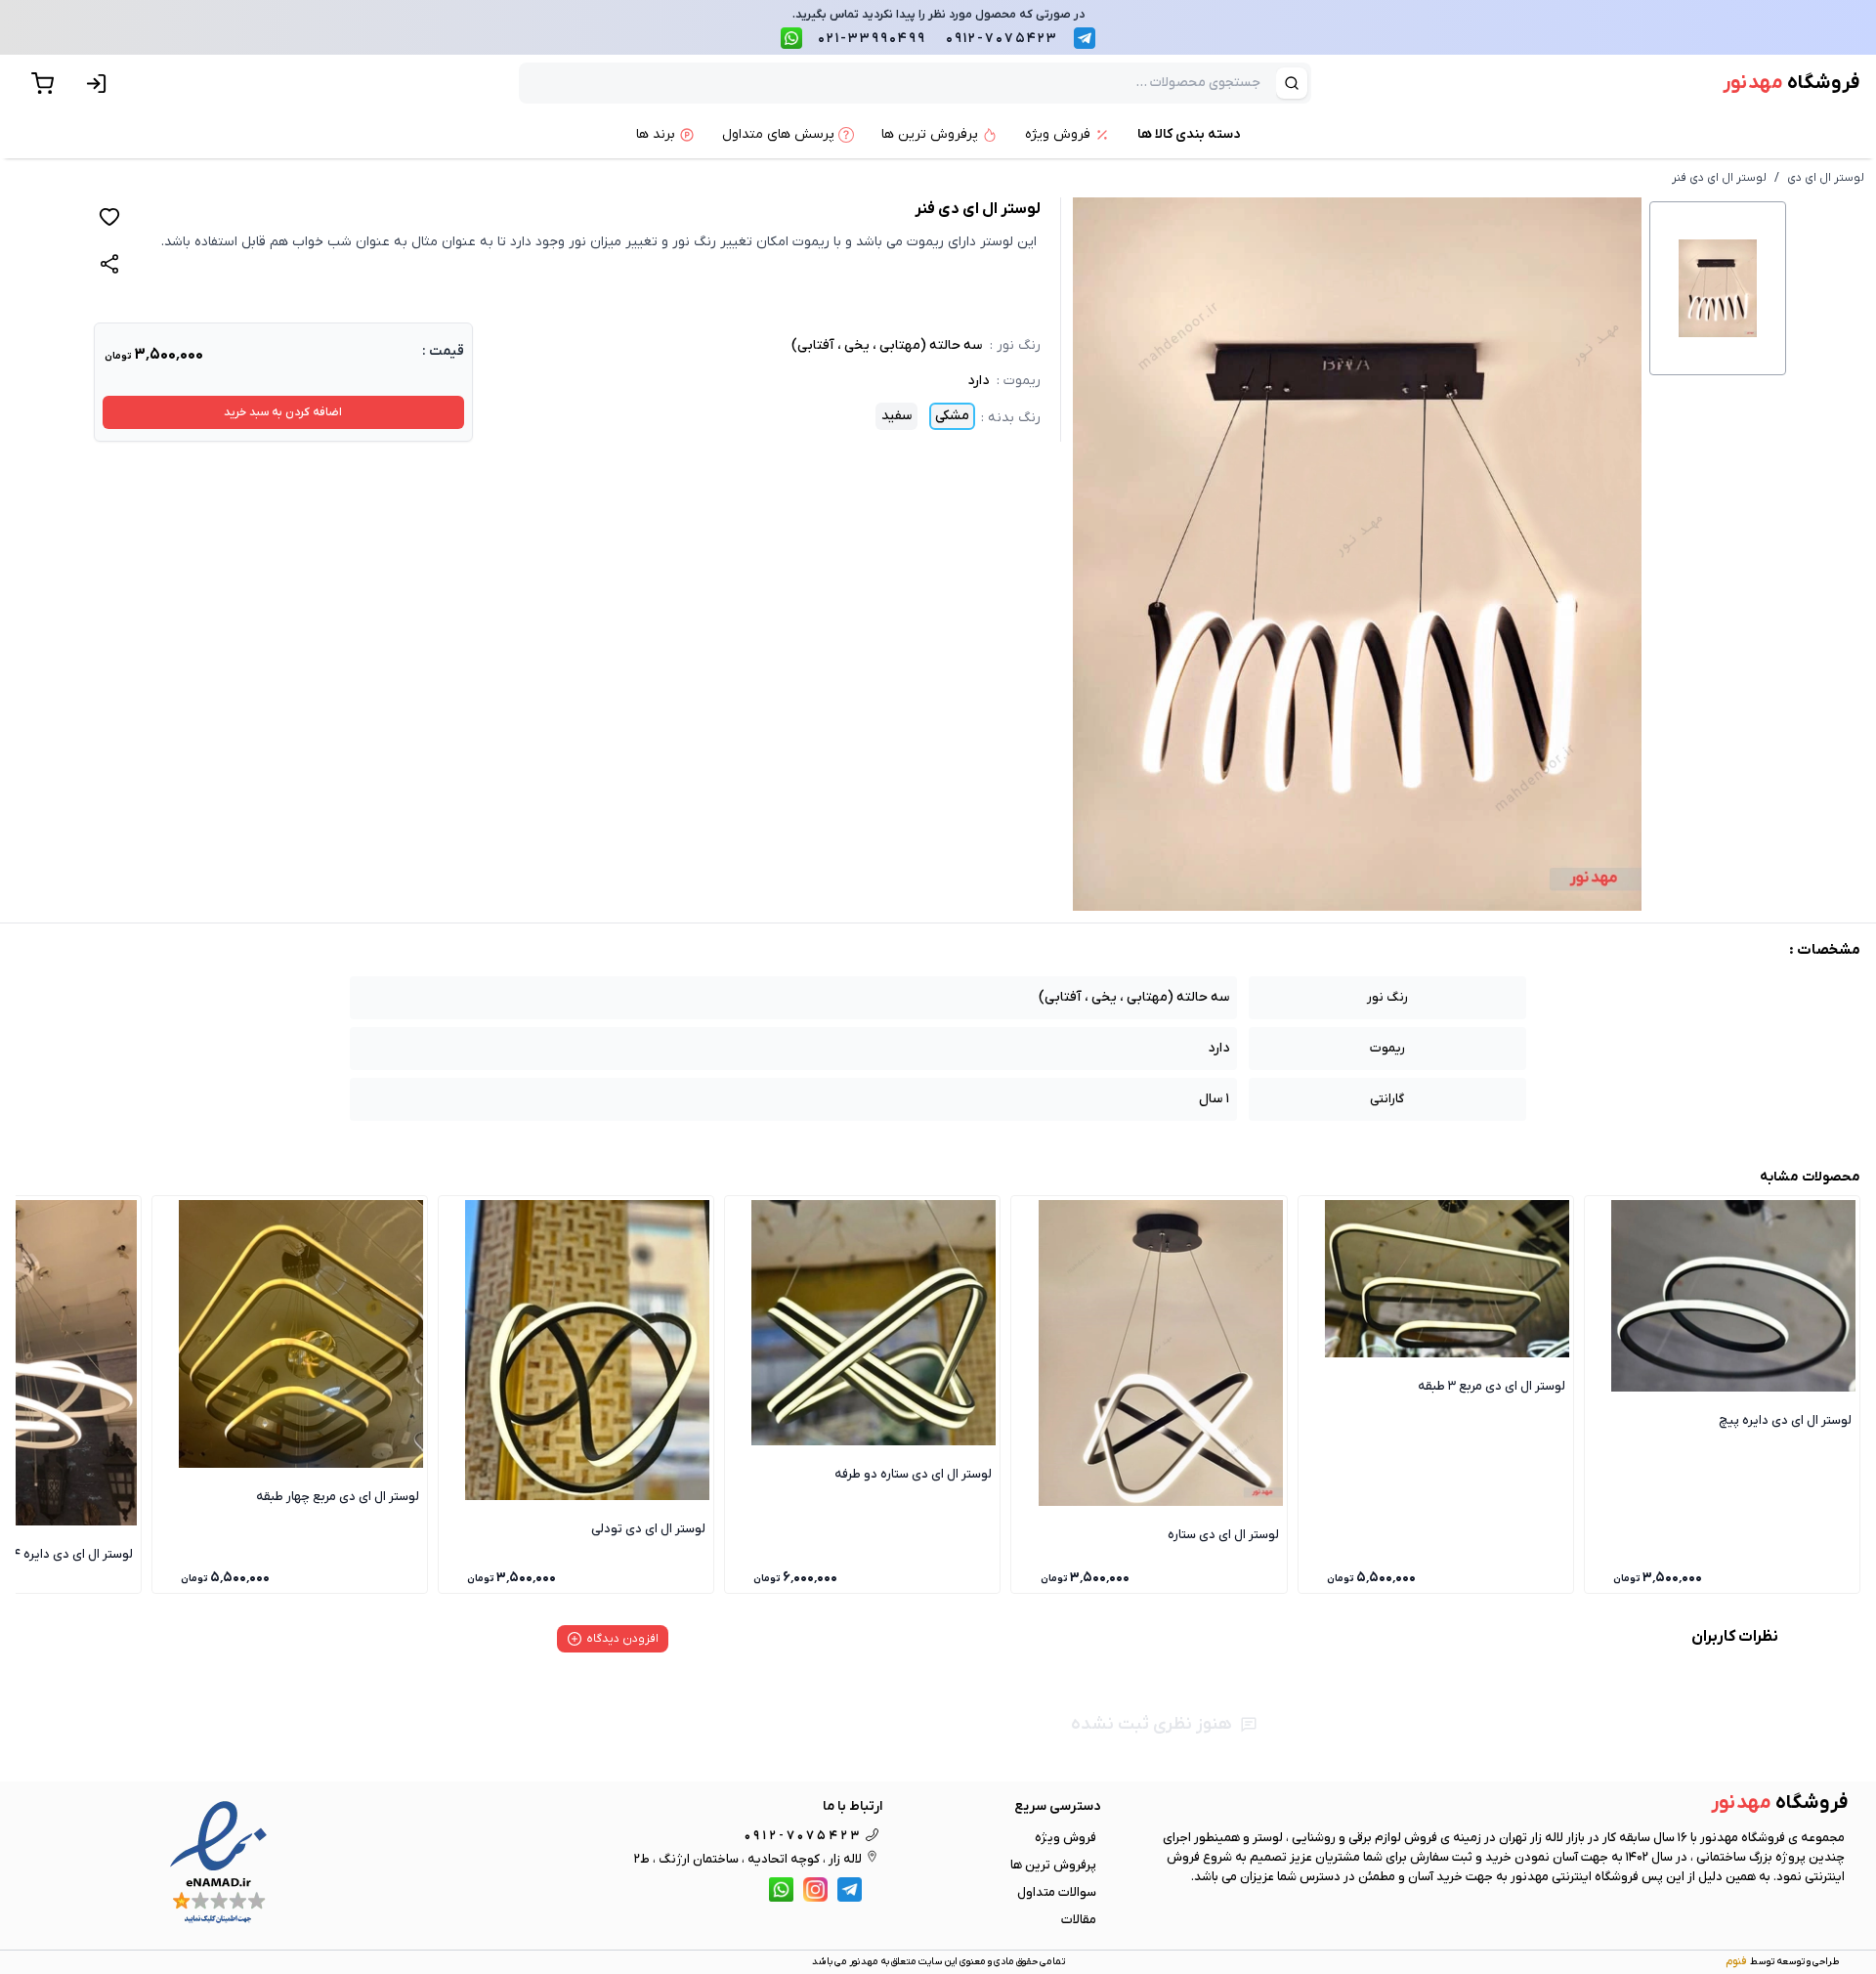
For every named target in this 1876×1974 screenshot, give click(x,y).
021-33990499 (872, 39)
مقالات (1079, 1920)
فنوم (1736, 1961)
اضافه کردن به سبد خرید (283, 412)
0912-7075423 (1002, 39)
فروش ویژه (1066, 1838)
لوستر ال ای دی (1826, 178)
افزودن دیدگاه (622, 1639)
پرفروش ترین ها (1053, 1865)
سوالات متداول (1057, 1892)
